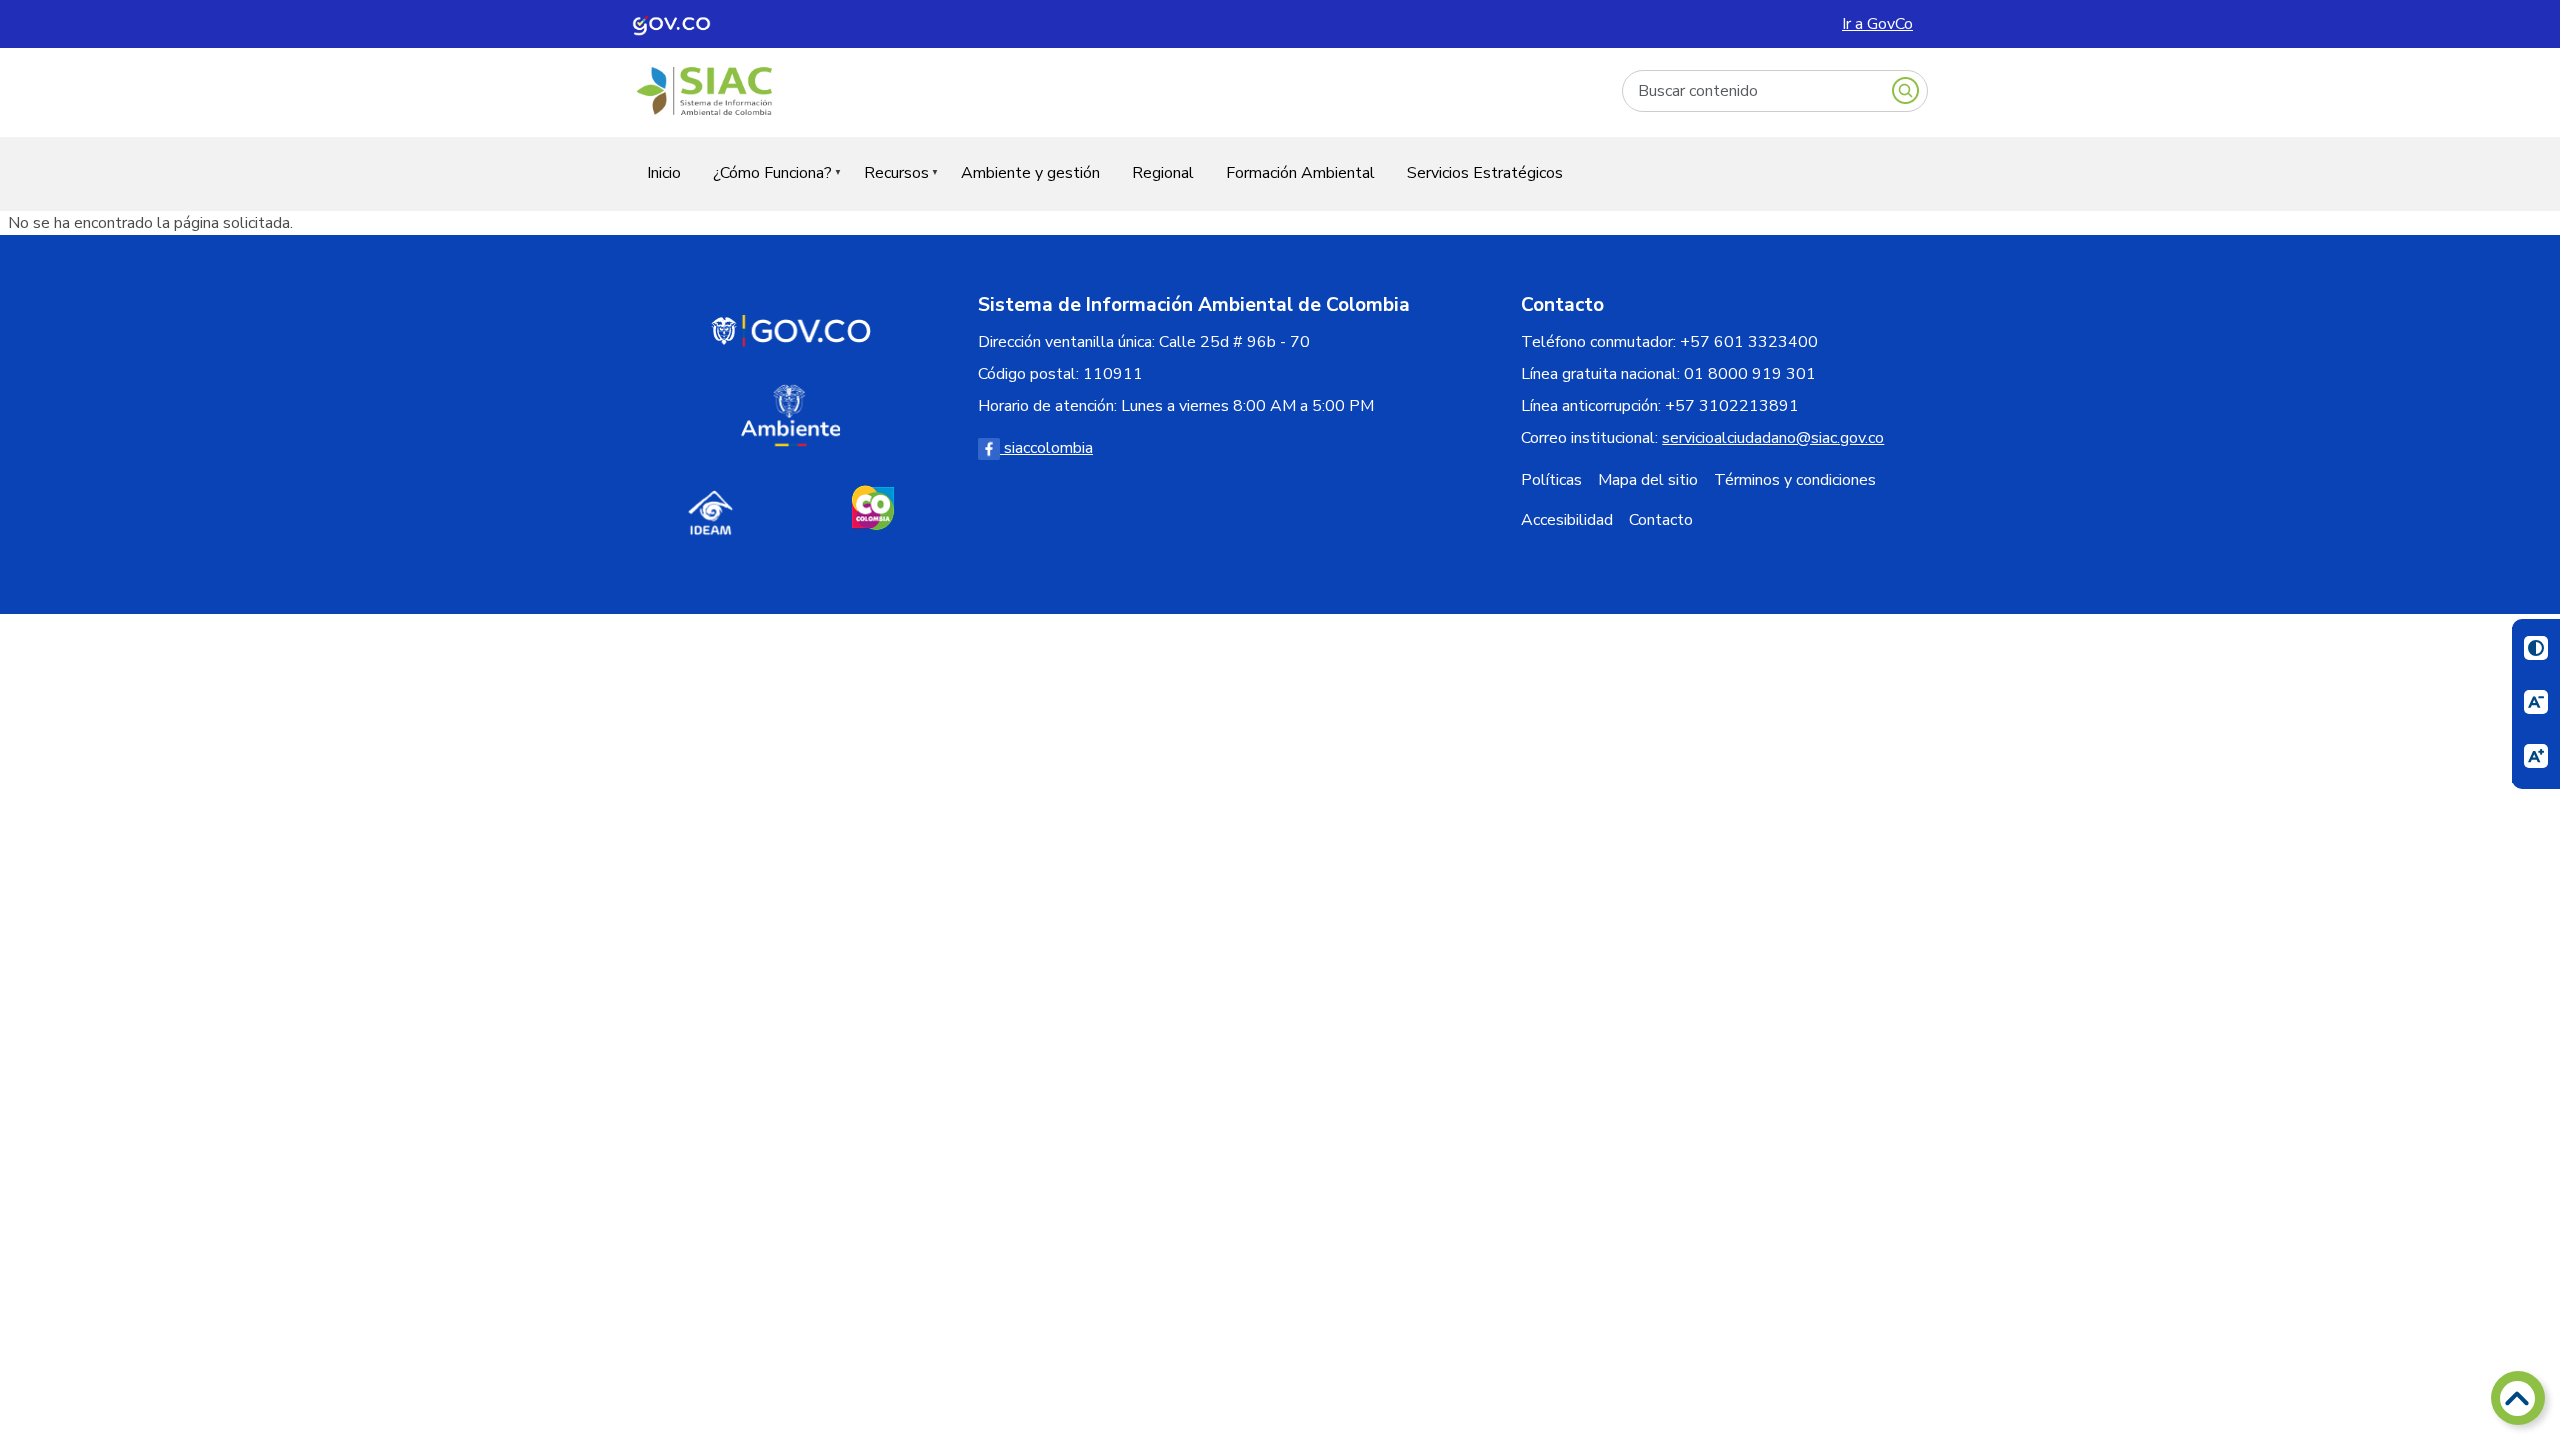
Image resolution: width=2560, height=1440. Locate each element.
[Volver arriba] (2518, 1398)
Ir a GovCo (1877, 24)
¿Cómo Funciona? (764, 185)
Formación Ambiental (1300, 173)
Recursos (888, 185)
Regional (1163, 173)
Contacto (1661, 520)
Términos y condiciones (1795, 480)
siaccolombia (1046, 448)
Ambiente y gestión (1030, 173)
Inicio (664, 173)
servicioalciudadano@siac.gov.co (1773, 438)
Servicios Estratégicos (1485, 173)
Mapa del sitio (1648, 480)
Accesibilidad (1567, 520)
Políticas (1551, 480)
